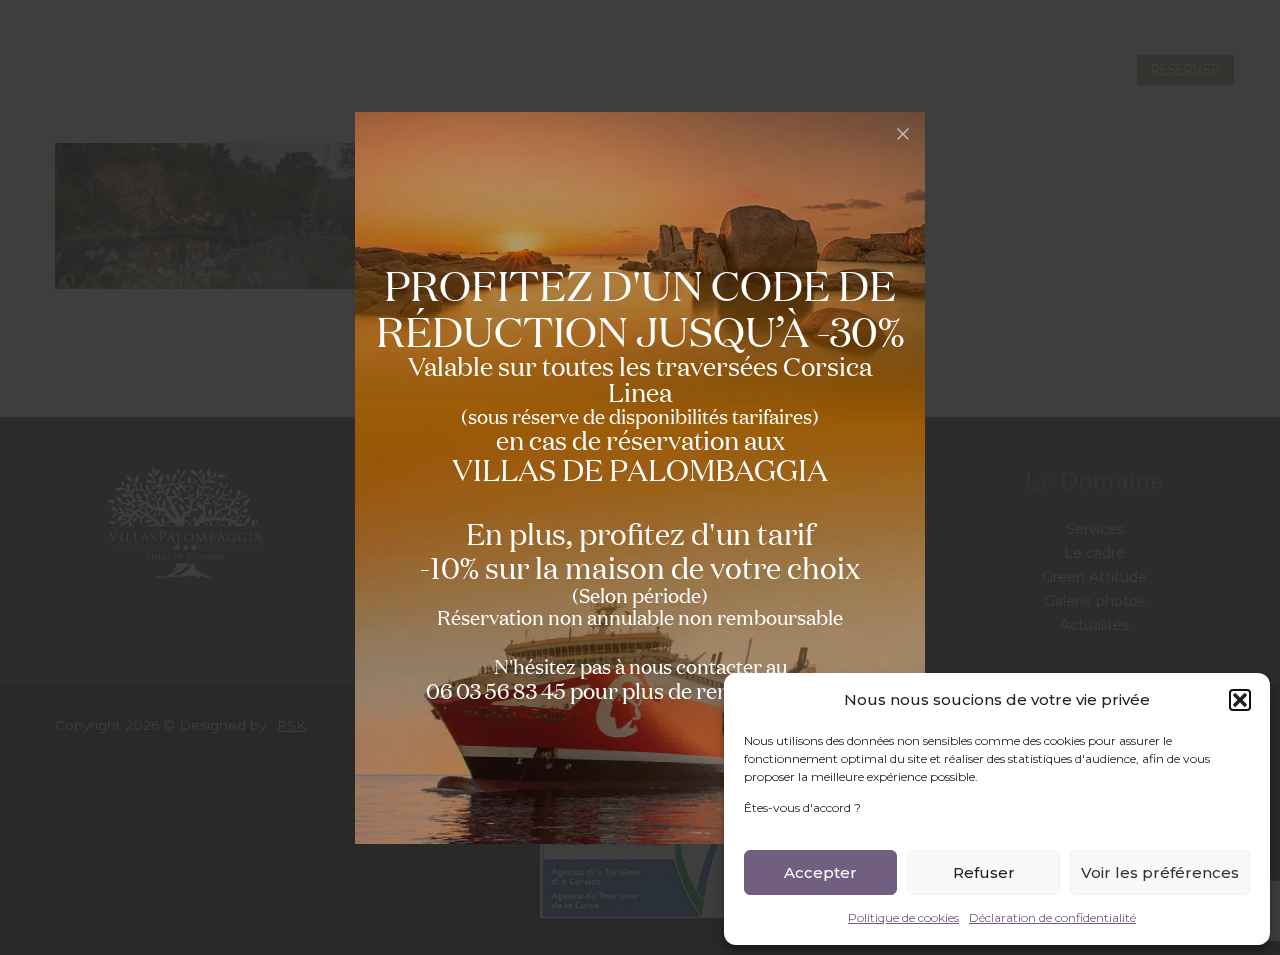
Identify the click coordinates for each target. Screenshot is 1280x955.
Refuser (984, 872)
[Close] (903, 134)
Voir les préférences (1160, 872)
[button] (1240, 700)
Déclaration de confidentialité (1052, 917)
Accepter (820, 872)
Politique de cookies (903, 917)
